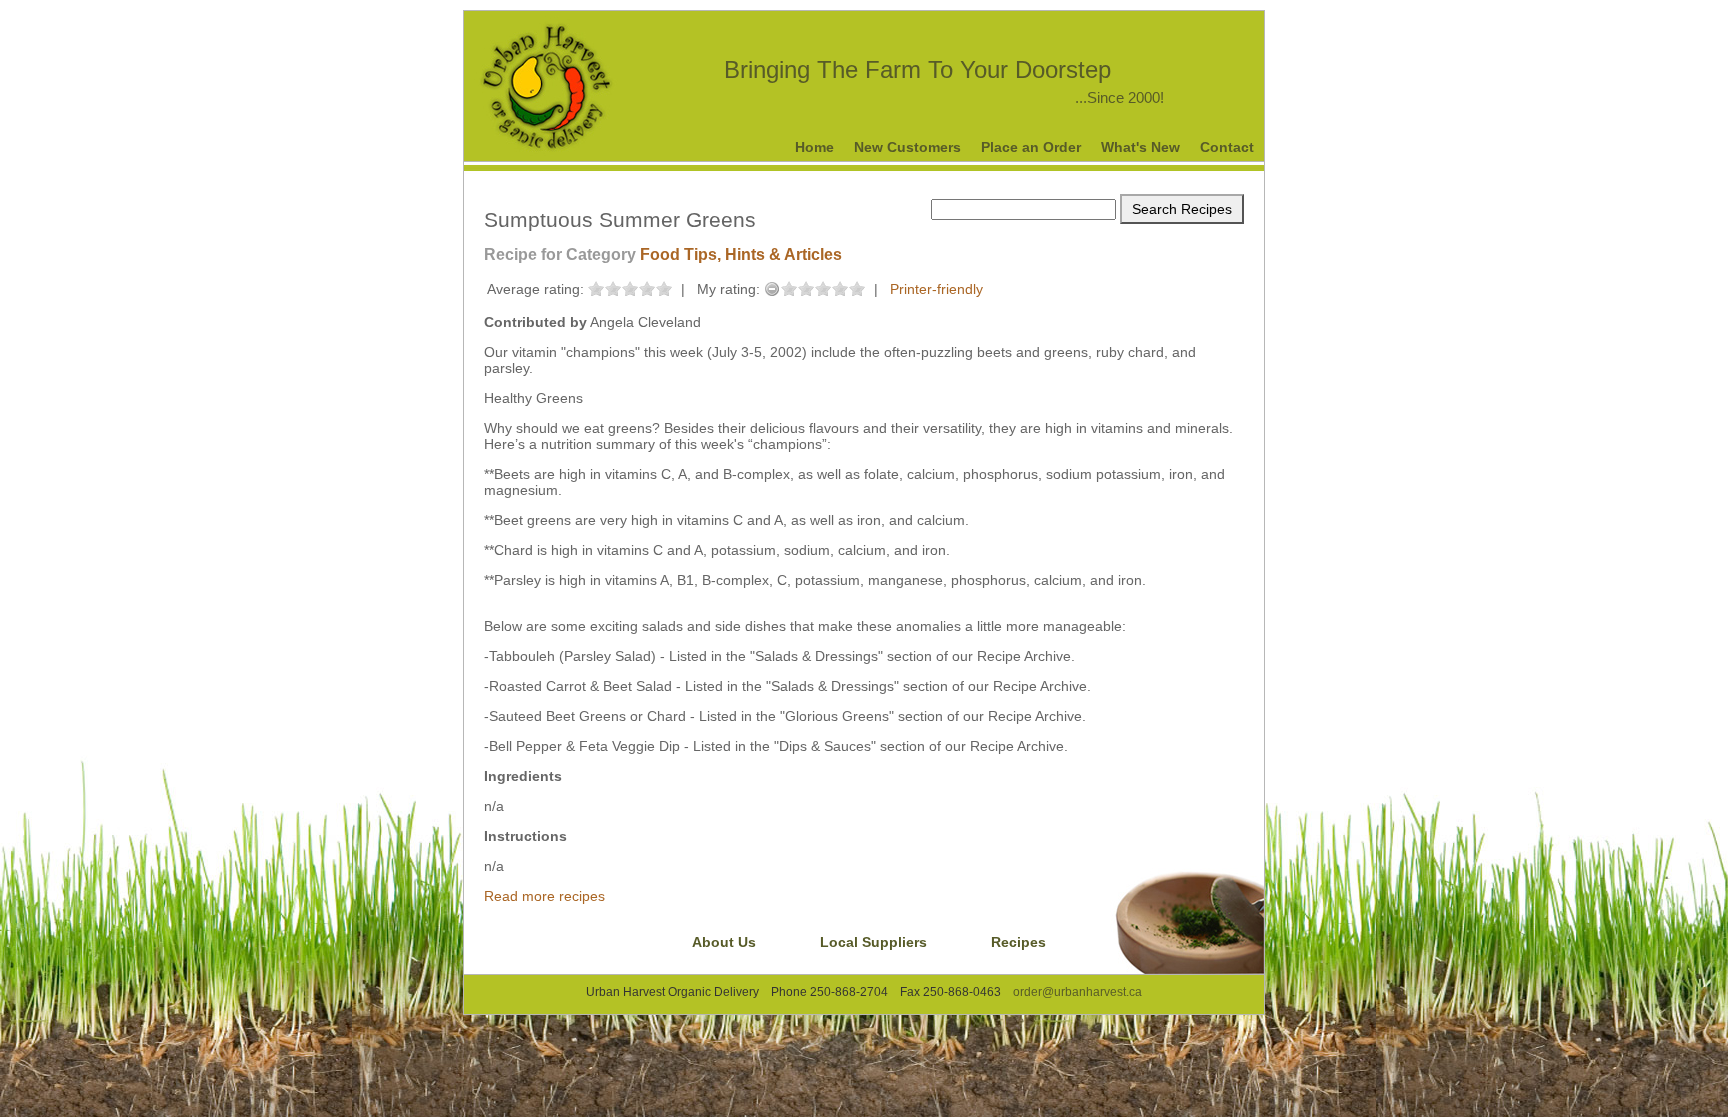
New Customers (907, 147)
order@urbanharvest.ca (1077, 992)
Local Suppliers (873, 942)
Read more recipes (544, 896)
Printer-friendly (936, 289)
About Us (724, 942)
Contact (1227, 147)
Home (814, 147)
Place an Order (1031, 147)
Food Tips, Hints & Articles (741, 254)
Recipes (1018, 942)
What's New (1140, 147)
